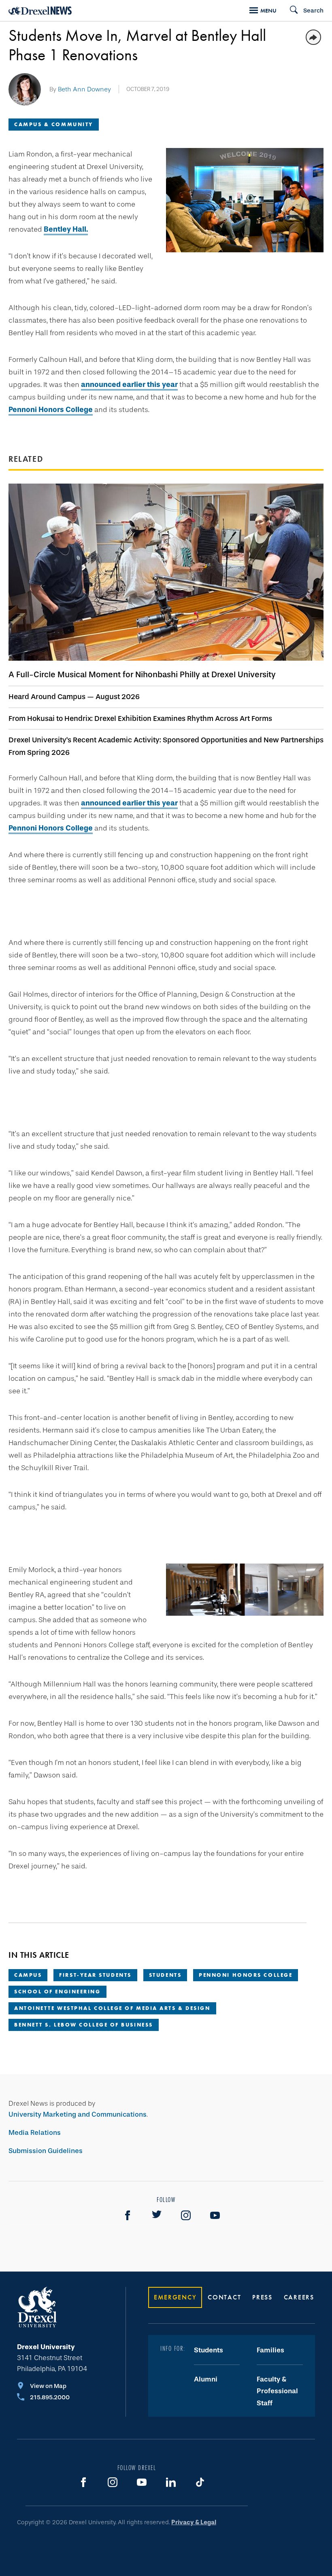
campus (28, 1975)
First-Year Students (95, 1975)
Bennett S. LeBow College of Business (84, 2025)
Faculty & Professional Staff (277, 2391)
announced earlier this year (129, 385)
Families (270, 2350)
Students (165, 1975)
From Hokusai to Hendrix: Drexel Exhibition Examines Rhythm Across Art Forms (140, 718)
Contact (224, 2297)
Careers (299, 2297)
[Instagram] (186, 2215)
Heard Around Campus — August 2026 (74, 697)
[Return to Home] (40, 11)
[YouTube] (215, 2215)
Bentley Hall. (66, 229)
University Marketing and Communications (78, 2114)
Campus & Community (54, 124)
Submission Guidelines (46, 2151)
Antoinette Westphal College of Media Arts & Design (112, 2008)
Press (262, 2297)
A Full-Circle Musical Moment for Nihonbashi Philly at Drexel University (142, 674)
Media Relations (35, 2133)
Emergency (175, 2297)
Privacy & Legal (194, 2522)
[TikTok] (200, 2482)
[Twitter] (157, 2215)
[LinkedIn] (171, 2482)
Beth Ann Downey (84, 89)
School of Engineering (57, 1992)
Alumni (206, 2379)
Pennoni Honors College (51, 410)
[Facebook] (128, 2215)
